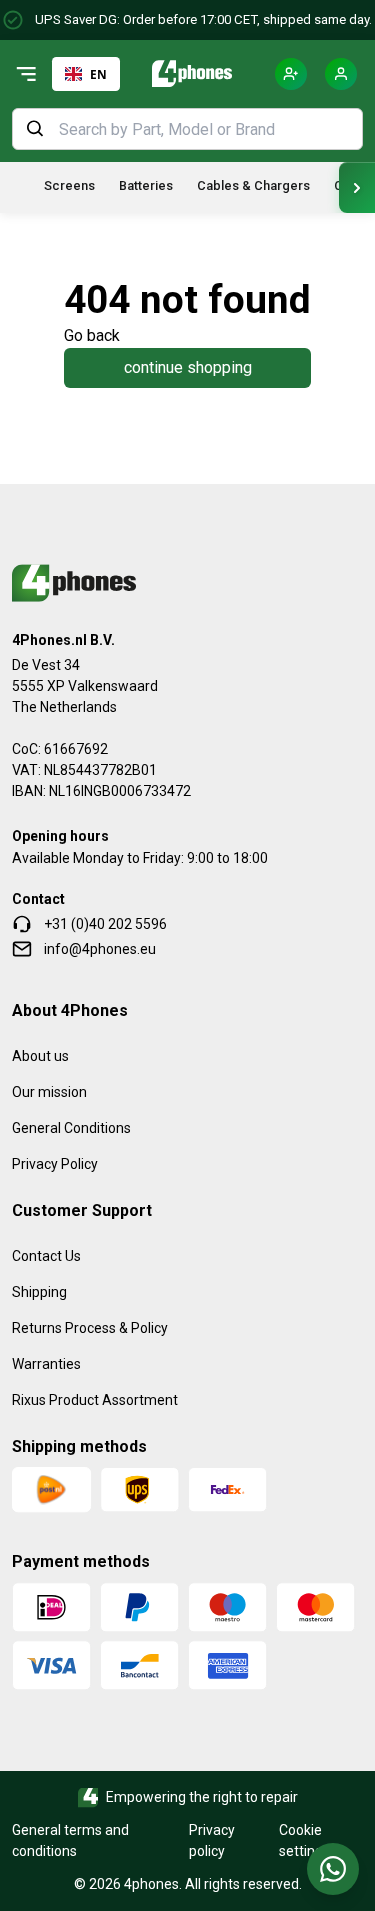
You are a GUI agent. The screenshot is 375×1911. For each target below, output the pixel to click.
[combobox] (86, 74)
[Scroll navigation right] (357, 187)
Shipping (39, 1292)
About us (40, 1056)
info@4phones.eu (100, 949)
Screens (69, 185)
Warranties (46, 1364)
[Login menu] (341, 74)
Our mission (49, 1092)
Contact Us (46, 1256)
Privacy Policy (55, 1164)
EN (98, 74)
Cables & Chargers (253, 185)
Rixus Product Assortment (95, 1400)
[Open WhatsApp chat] (333, 1869)
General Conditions (71, 1128)
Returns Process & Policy (90, 1328)
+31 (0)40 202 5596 (105, 924)
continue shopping (188, 367)
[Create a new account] (291, 74)
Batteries (146, 185)
